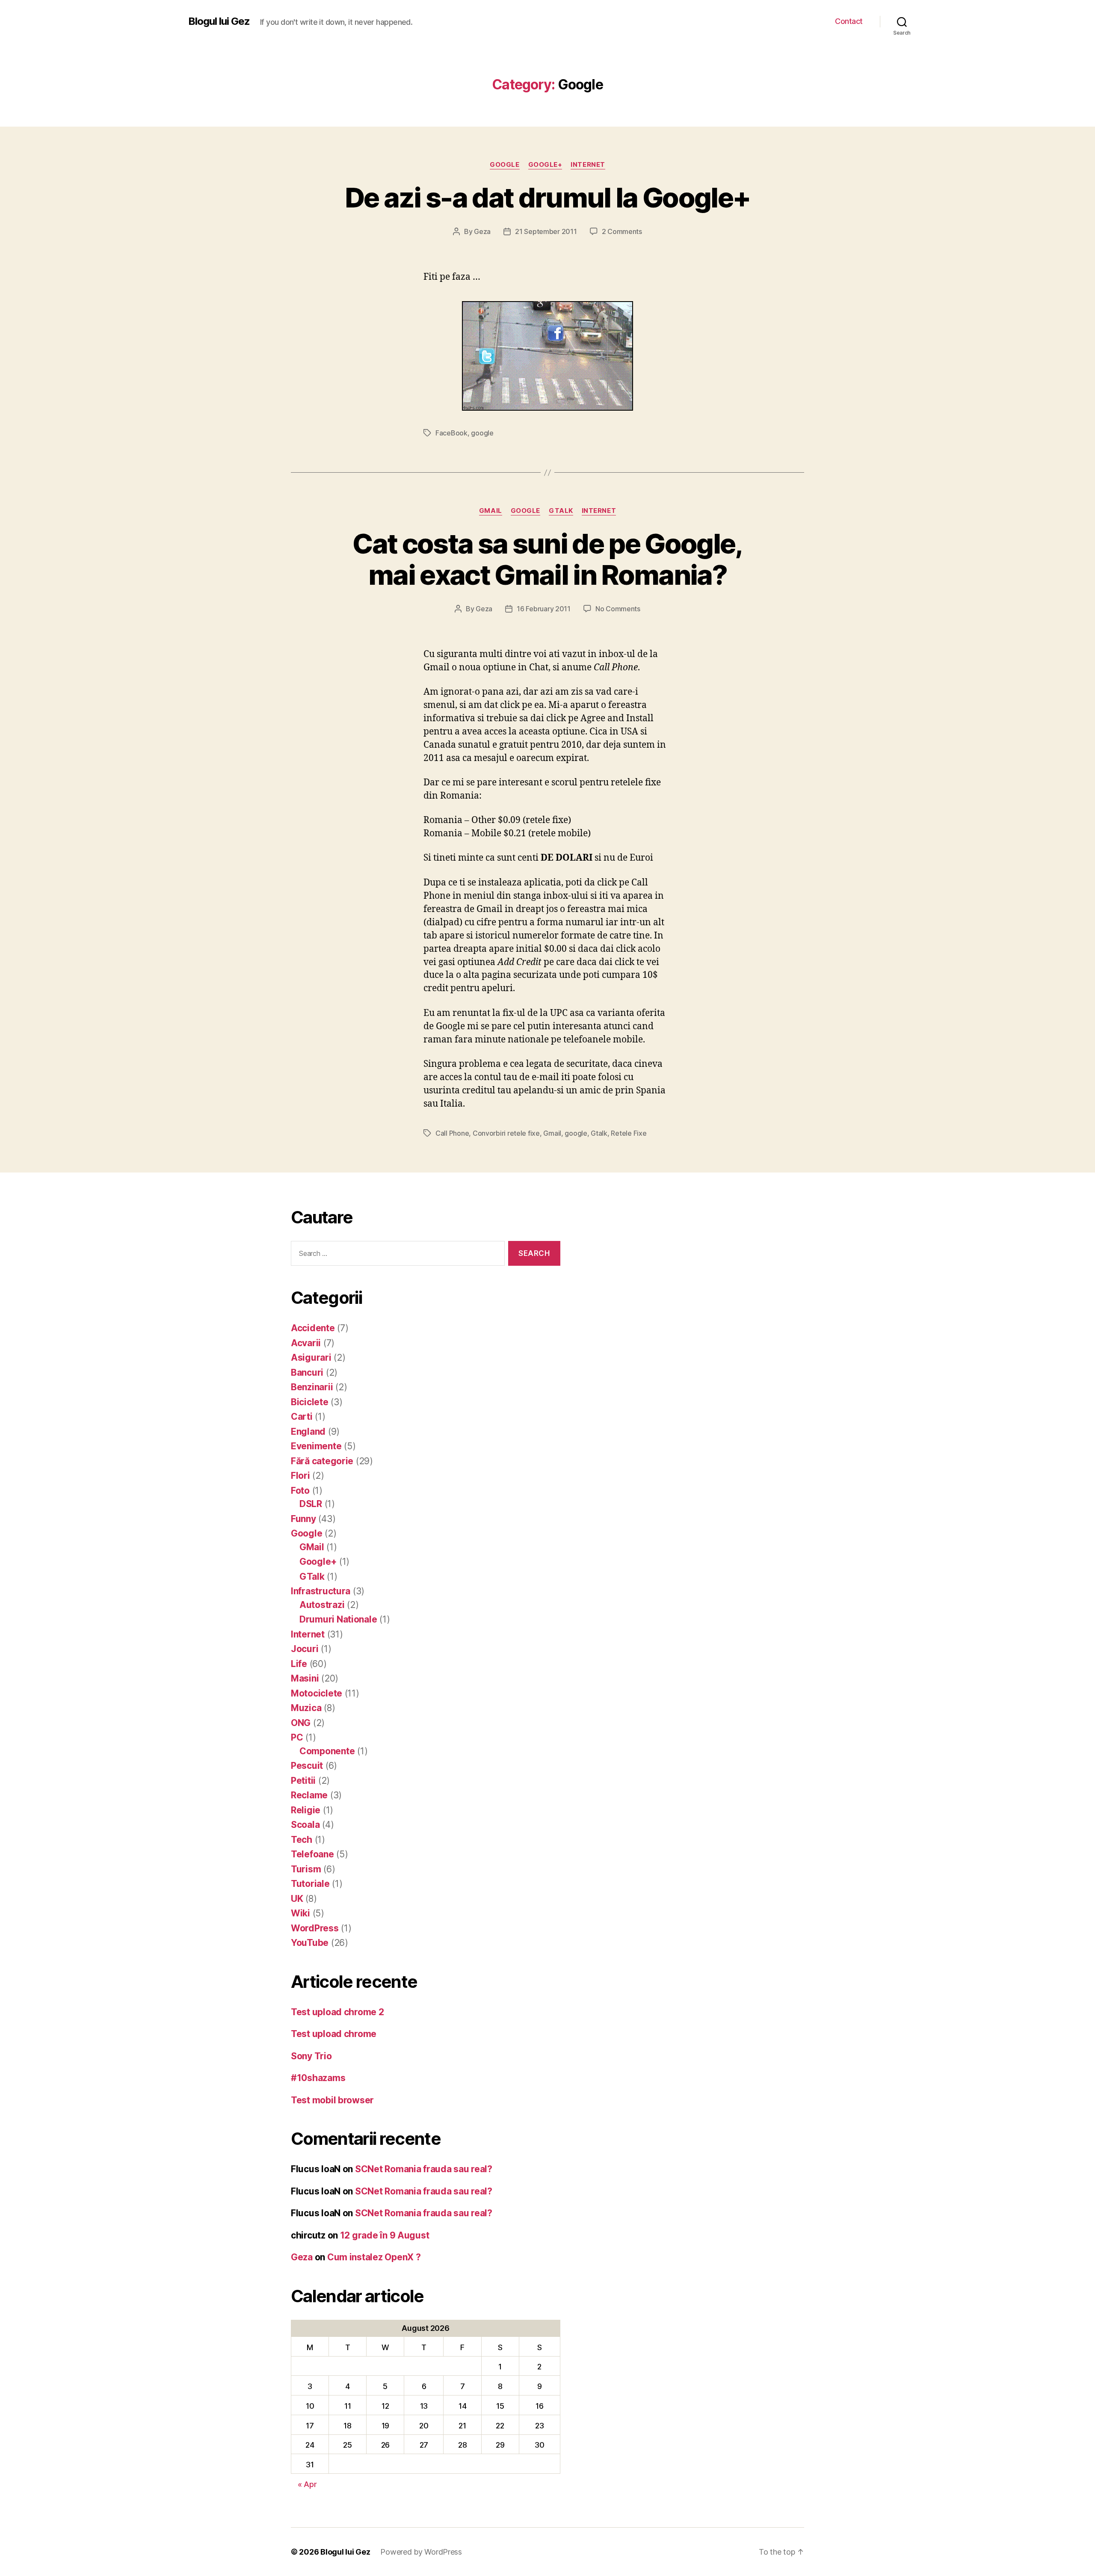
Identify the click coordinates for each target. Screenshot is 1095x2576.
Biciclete (310, 1402)
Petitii (303, 1781)
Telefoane (312, 1854)
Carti (302, 1417)
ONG (301, 1723)
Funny (303, 1519)
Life (299, 1664)
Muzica (306, 1708)
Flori (300, 1476)
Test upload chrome (334, 2034)
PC (297, 1737)
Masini (305, 1678)
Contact (849, 21)
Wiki (300, 1913)
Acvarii (306, 1343)
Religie (306, 1810)
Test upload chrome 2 (337, 2012)
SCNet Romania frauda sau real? (424, 2169)
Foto (300, 1491)
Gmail (552, 1133)
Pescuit (307, 1766)
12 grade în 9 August (385, 2235)
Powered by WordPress (421, 2552)
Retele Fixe (629, 1133)
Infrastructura (321, 1591)
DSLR (311, 1504)
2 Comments (622, 231)
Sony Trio (311, 2056)
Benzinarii (312, 1387)
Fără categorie (322, 1461)
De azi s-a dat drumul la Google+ (548, 197)
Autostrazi (322, 1605)
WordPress (315, 1928)
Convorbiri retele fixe (506, 1133)
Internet (588, 165)
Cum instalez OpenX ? (374, 2257)
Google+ (545, 165)
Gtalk (599, 1133)
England (308, 1432)
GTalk (561, 511)
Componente (327, 1751)
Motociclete (317, 1693)
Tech (302, 1840)
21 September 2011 (546, 231)
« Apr (307, 2484)
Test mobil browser (332, 2100)
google (482, 433)
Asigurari (311, 1358)
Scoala (305, 1825)
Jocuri (305, 1649)
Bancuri (307, 1372)
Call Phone (452, 1133)
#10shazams (318, 2078)
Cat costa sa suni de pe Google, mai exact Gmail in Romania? (547, 559)
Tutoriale (310, 1884)
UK (297, 1899)
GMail (491, 511)
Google (505, 165)
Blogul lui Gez (219, 21)
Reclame (309, 1795)
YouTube (310, 1943)
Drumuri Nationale (338, 1619)
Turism (306, 1869)
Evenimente (316, 1446)
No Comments (618, 609)
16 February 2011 (544, 609)
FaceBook (451, 433)
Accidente (313, 1328)
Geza (482, 231)
